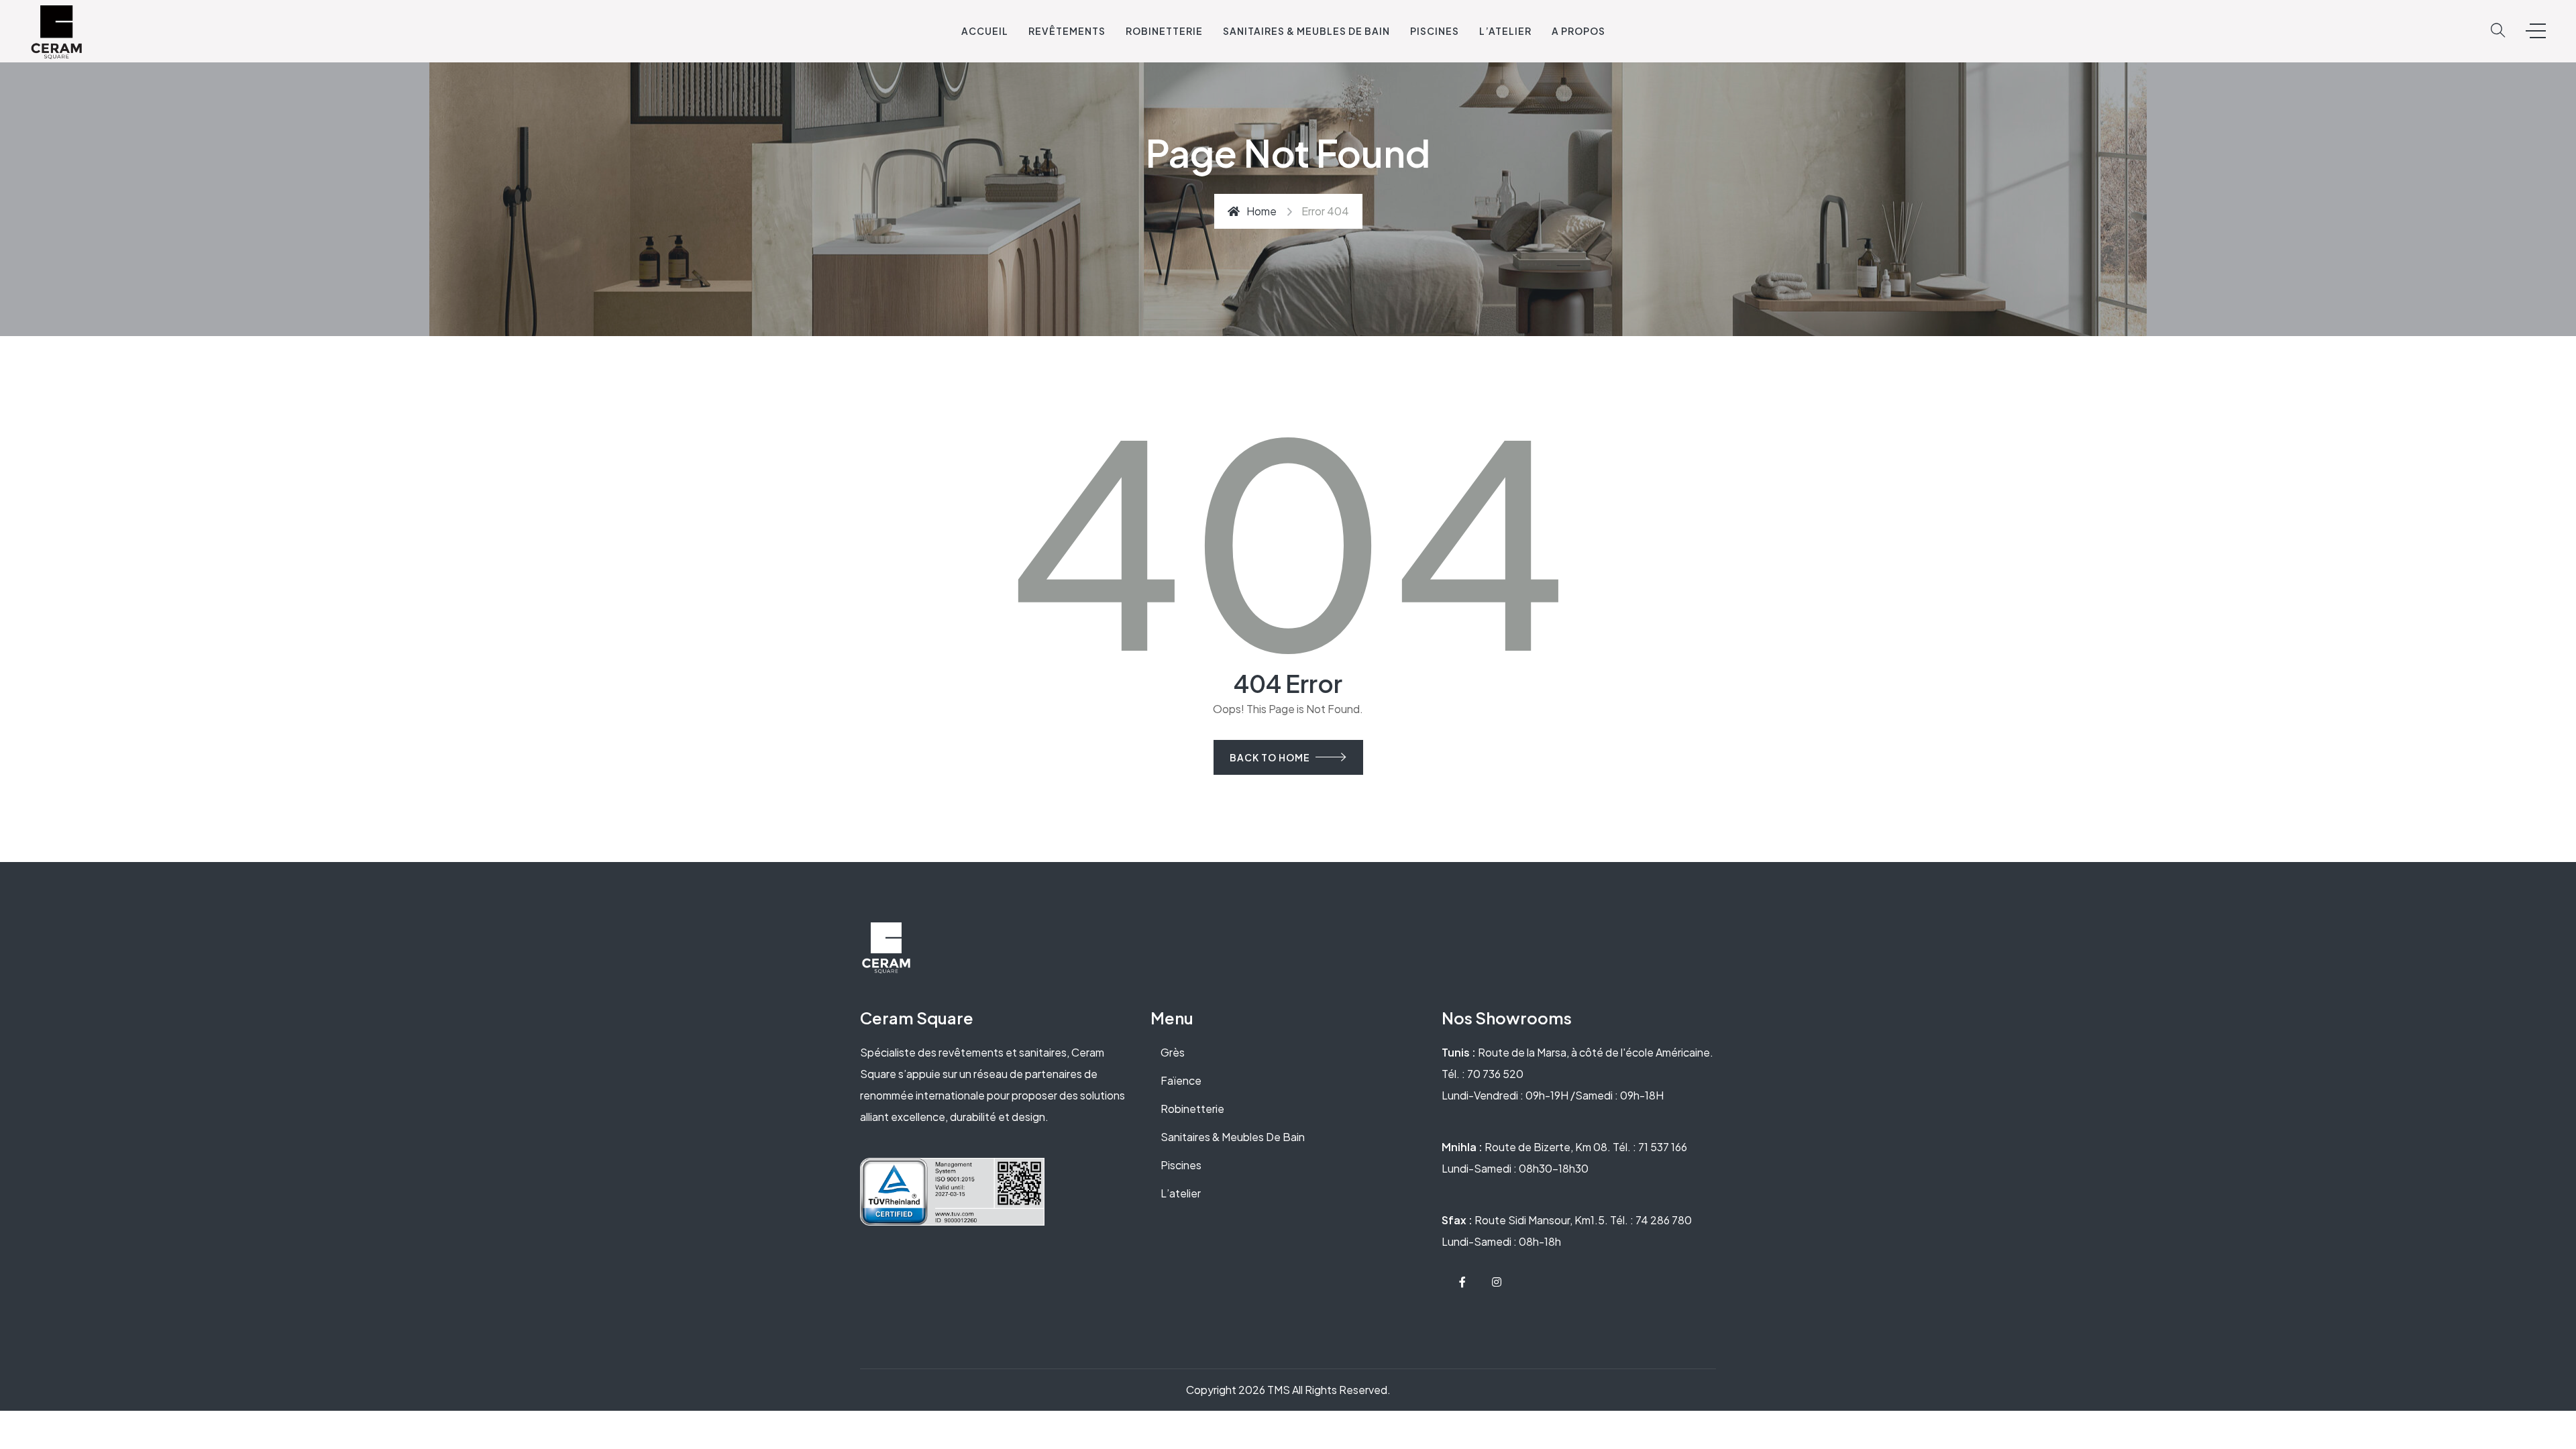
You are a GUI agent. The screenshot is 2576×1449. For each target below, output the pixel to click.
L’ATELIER (1505, 31)
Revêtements (1067, 31)
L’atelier (1181, 1193)
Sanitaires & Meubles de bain (1306, 31)
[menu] (2536, 31)
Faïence (1181, 1080)
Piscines (1435, 31)
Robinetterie (1164, 31)
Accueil (985, 31)
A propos (1578, 31)
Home (1262, 211)
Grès (1173, 1052)
